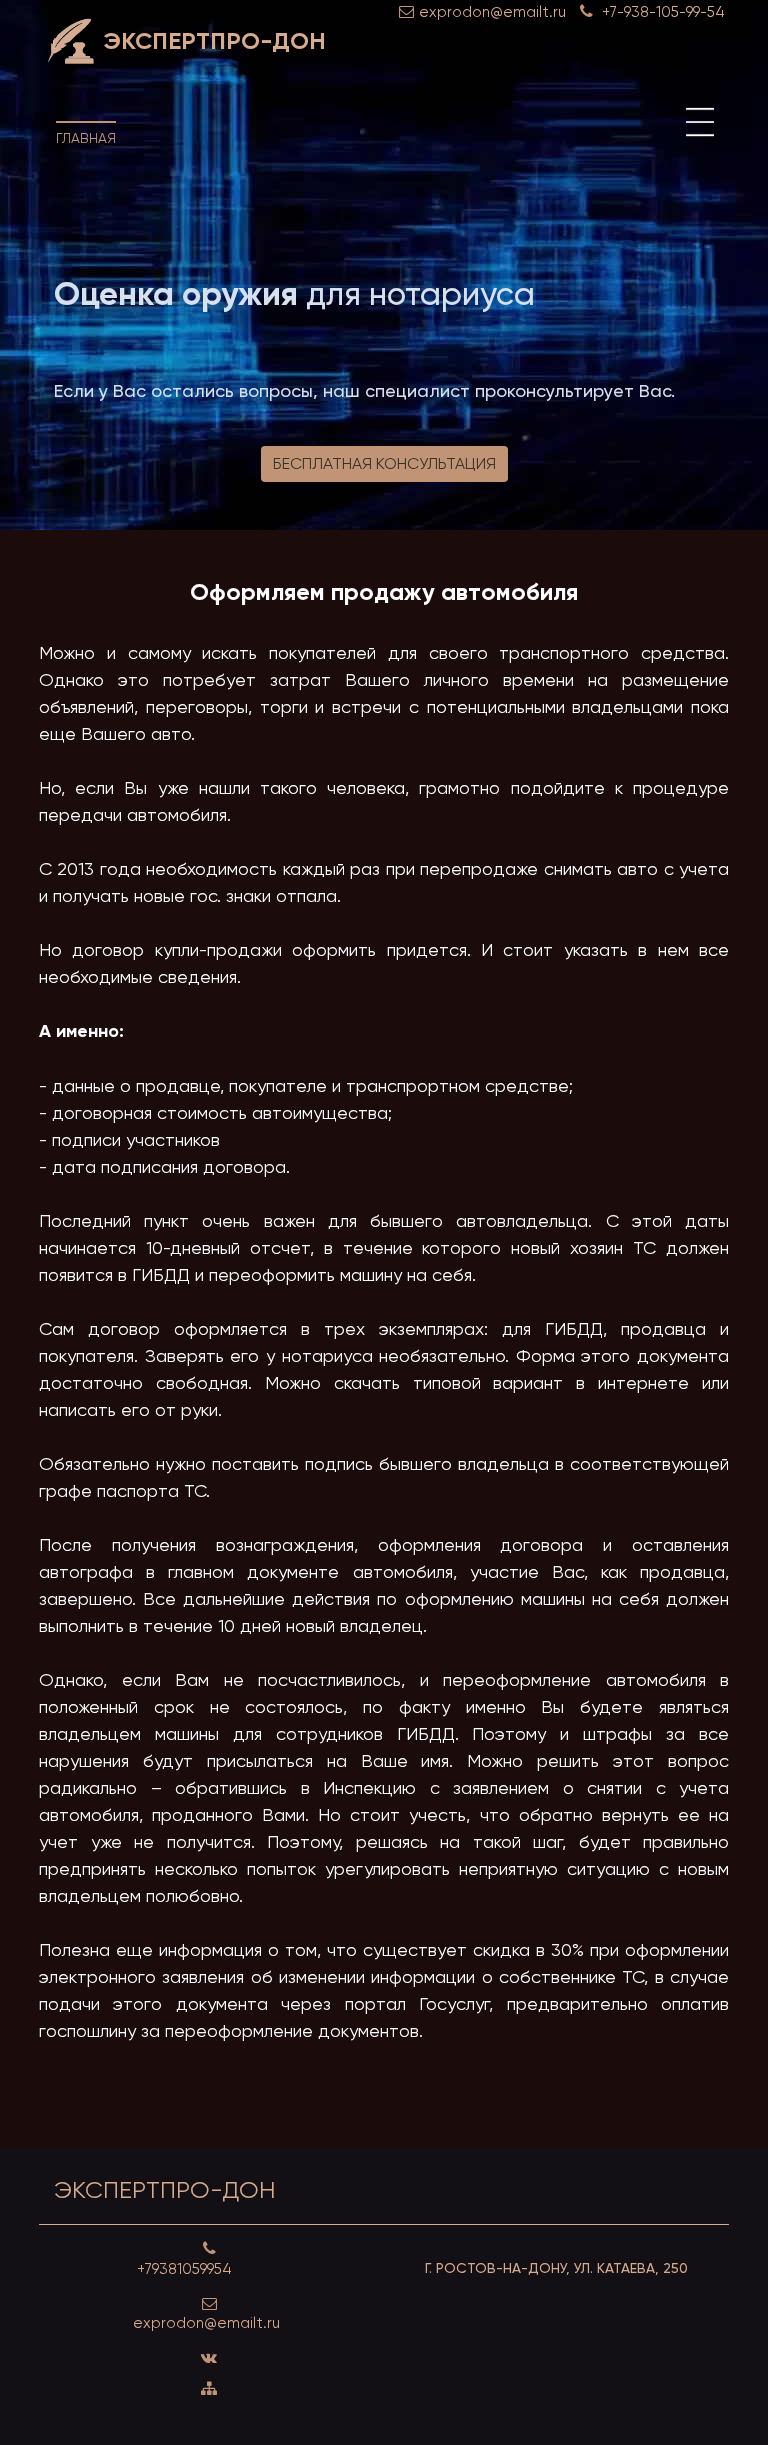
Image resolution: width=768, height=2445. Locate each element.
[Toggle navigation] (700, 122)
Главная (86, 138)
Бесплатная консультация (384, 463)
